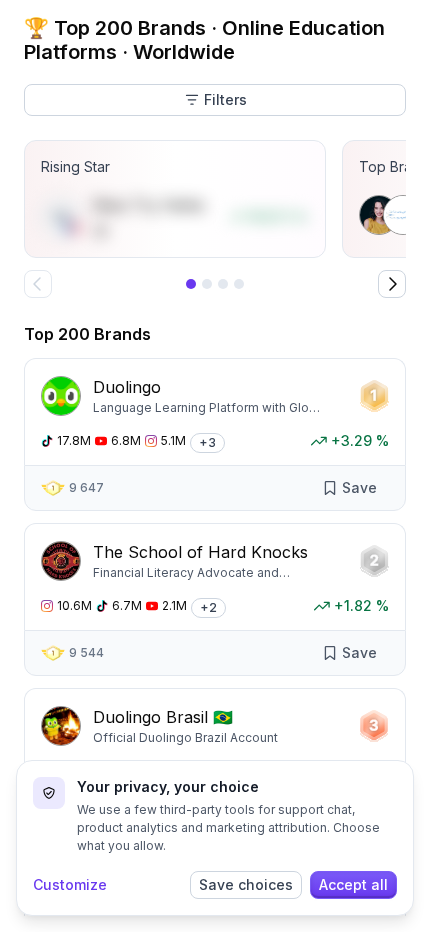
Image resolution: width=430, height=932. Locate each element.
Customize (70, 884)
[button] (207, 441)
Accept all (353, 884)
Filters (225, 99)
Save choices (246, 884)
